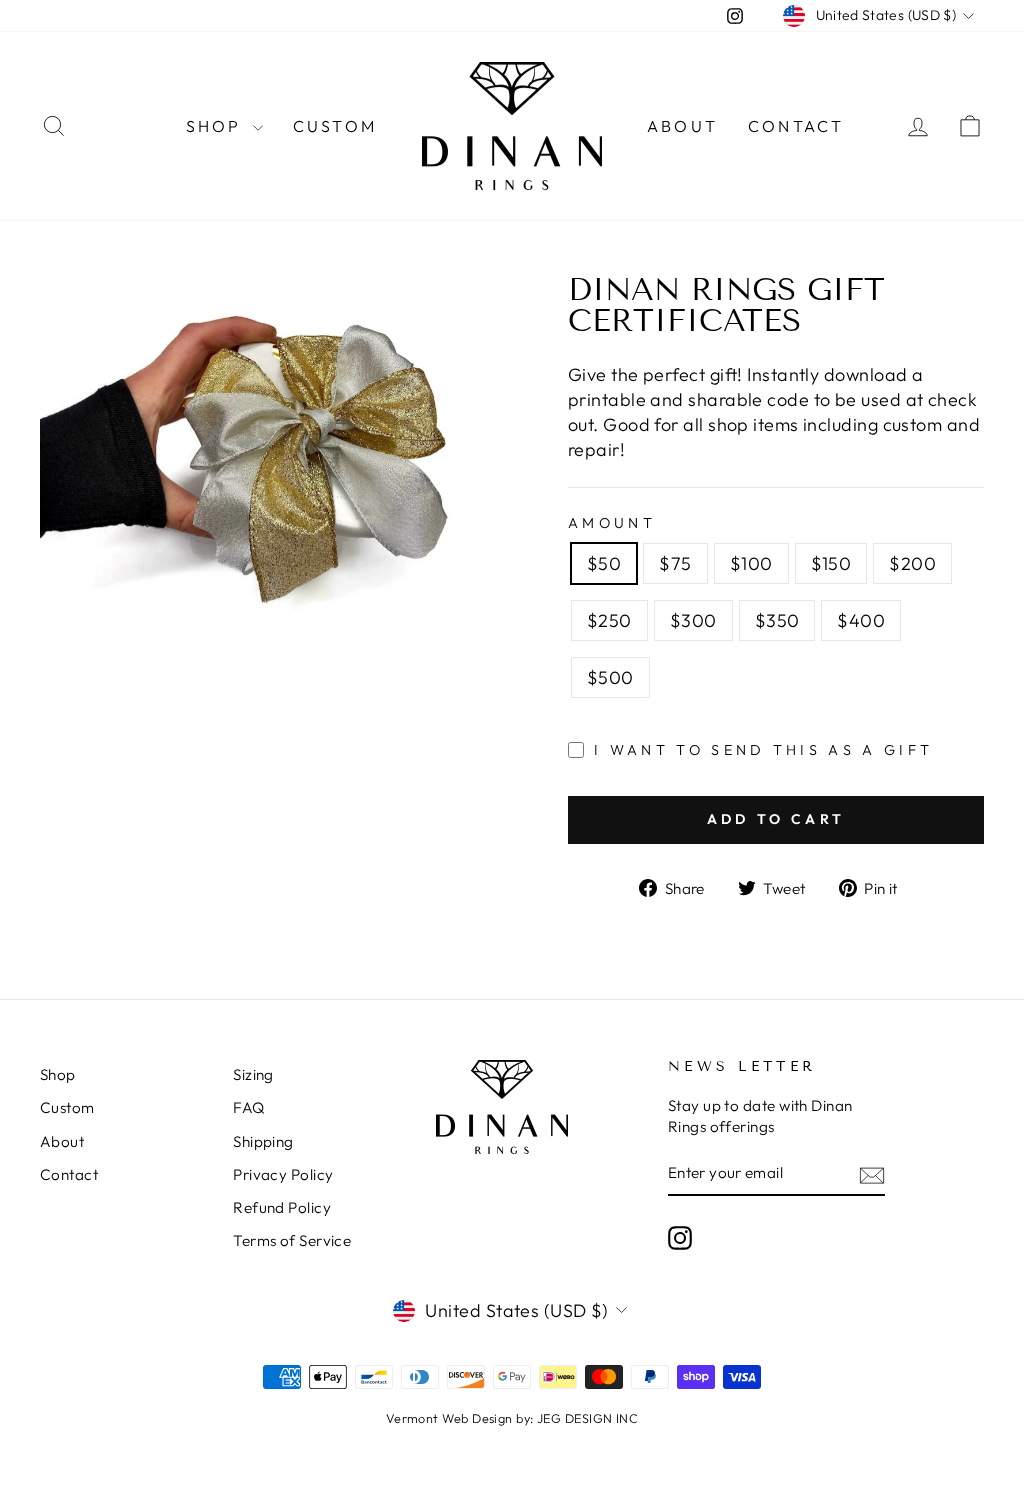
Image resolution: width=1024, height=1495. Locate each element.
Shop (217, 126)
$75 (675, 563)
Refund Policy (282, 1207)
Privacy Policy (283, 1174)
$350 (777, 620)
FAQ (248, 1107)
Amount (612, 523)
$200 (912, 563)
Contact (796, 126)
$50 (604, 563)
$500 (610, 677)
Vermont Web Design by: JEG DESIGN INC (512, 1418)
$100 (751, 563)
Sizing (253, 1074)
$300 (693, 620)
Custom (335, 126)
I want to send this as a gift (763, 750)
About (682, 126)
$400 (861, 620)
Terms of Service (292, 1240)
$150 (831, 563)
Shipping (263, 1141)
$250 (609, 620)
